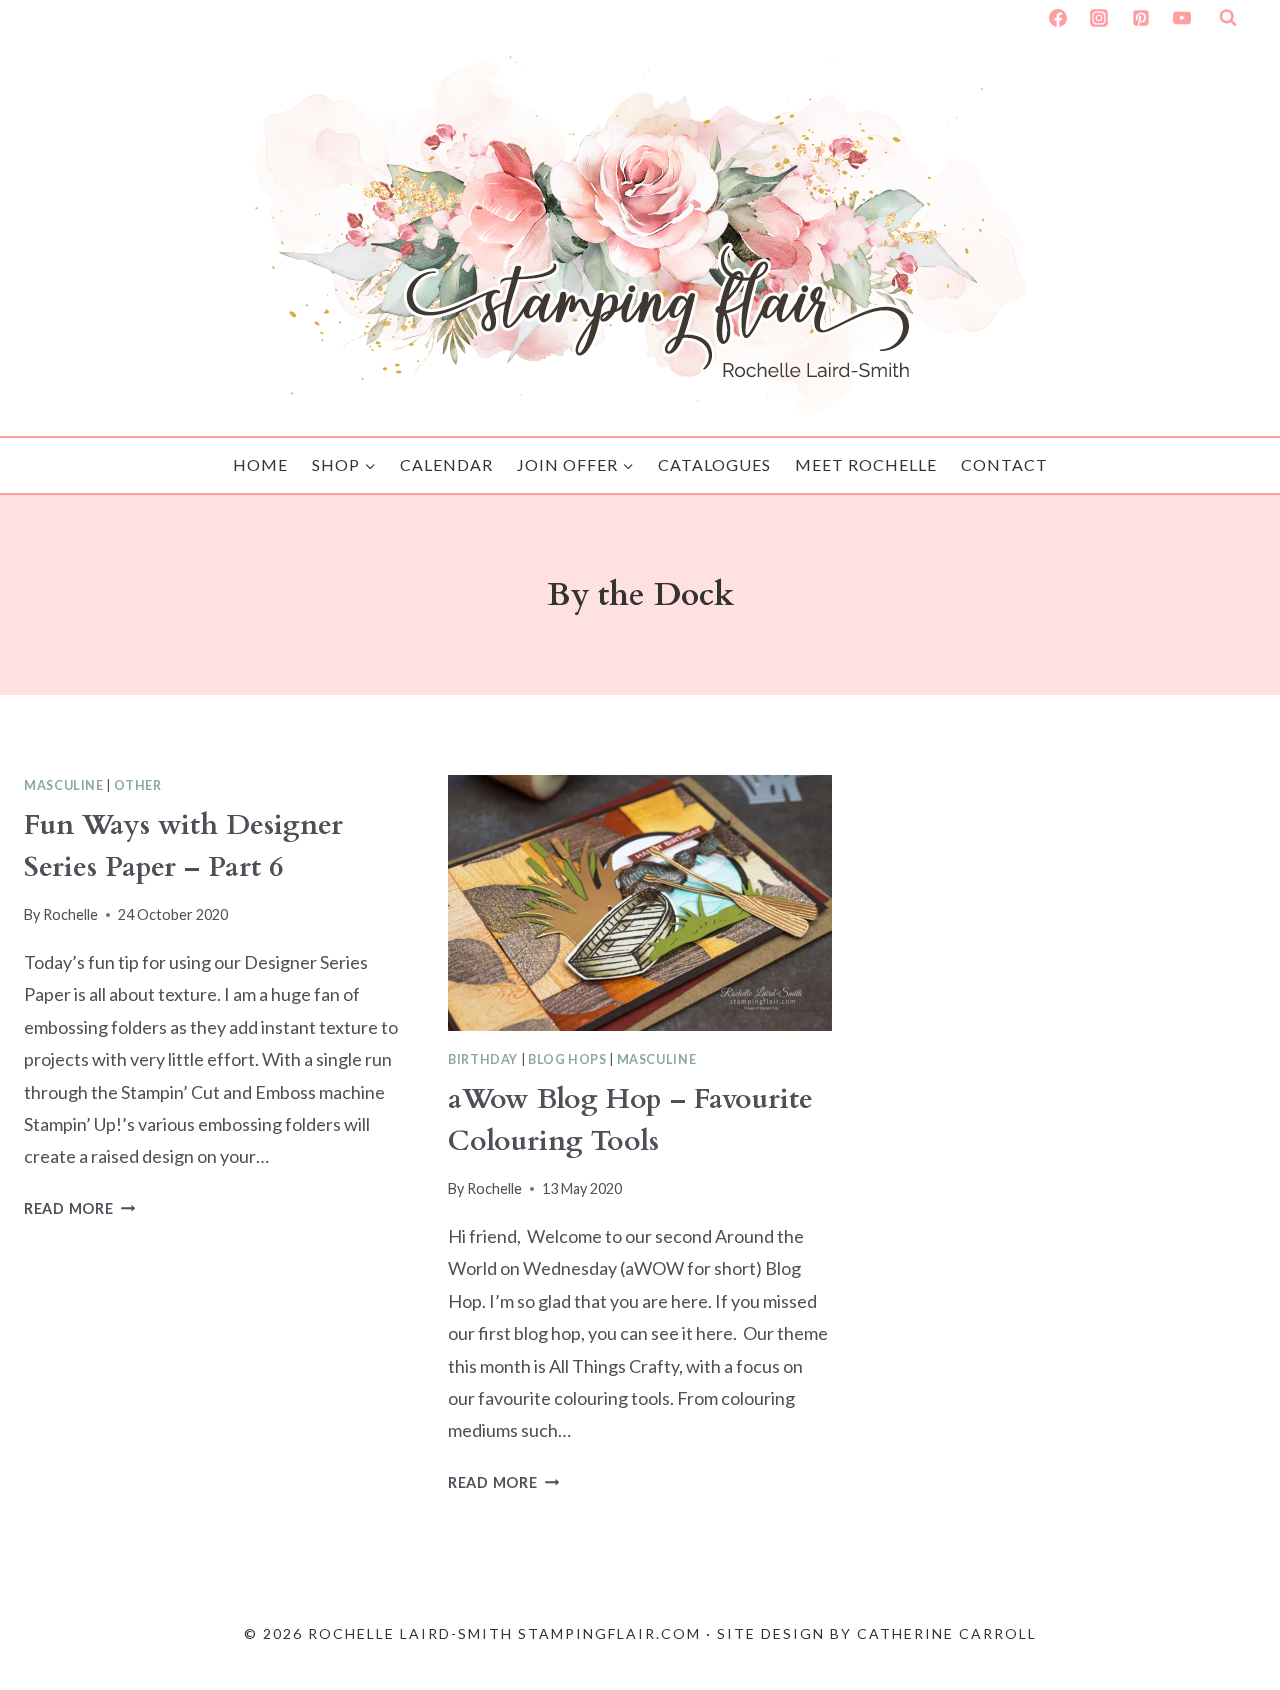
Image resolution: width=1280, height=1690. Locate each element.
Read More (79, 1208)
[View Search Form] (1228, 18)
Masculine (64, 785)
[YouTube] (1182, 18)
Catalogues (714, 464)
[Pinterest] (1141, 18)
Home (260, 464)
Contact (1004, 464)
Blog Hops (567, 1059)
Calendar (446, 464)
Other (138, 785)
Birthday (483, 1059)
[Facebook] (1058, 18)
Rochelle (70, 914)
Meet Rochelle (866, 464)
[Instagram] (1099, 18)
